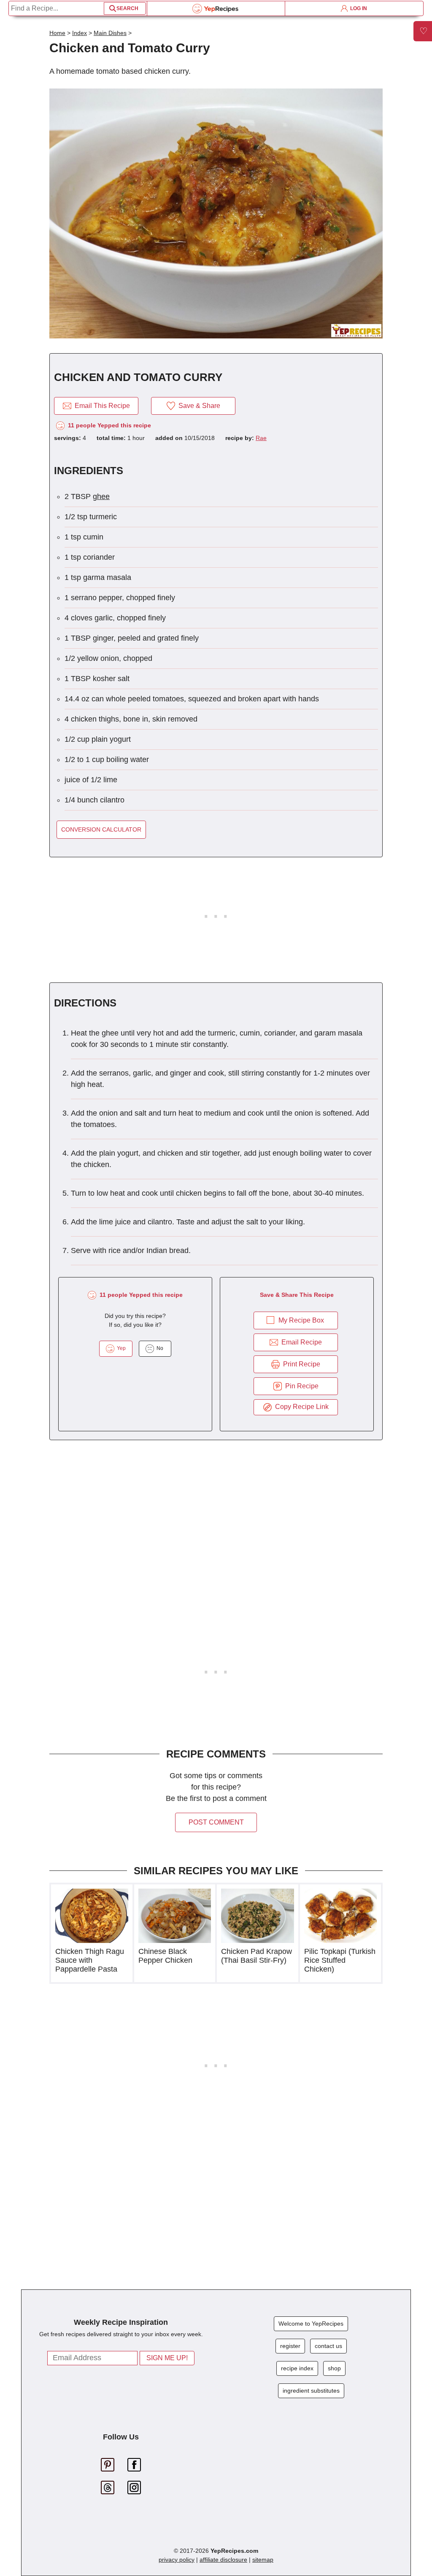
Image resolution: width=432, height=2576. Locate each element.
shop (334, 2368)
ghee (101, 496)
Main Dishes (110, 33)
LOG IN (357, 8)
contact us (328, 2346)
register (290, 2346)
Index (80, 33)
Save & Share (198, 406)
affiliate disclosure (223, 2560)
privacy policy (177, 2560)
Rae (261, 438)
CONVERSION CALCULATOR (101, 829)
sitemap (263, 2560)
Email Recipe (300, 1342)
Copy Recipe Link (300, 1407)
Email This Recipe (101, 406)
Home (57, 33)
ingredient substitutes (311, 2391)
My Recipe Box (301, 1320)
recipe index (297, 2368)
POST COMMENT (216, 1822)
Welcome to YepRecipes (311, 2324)
